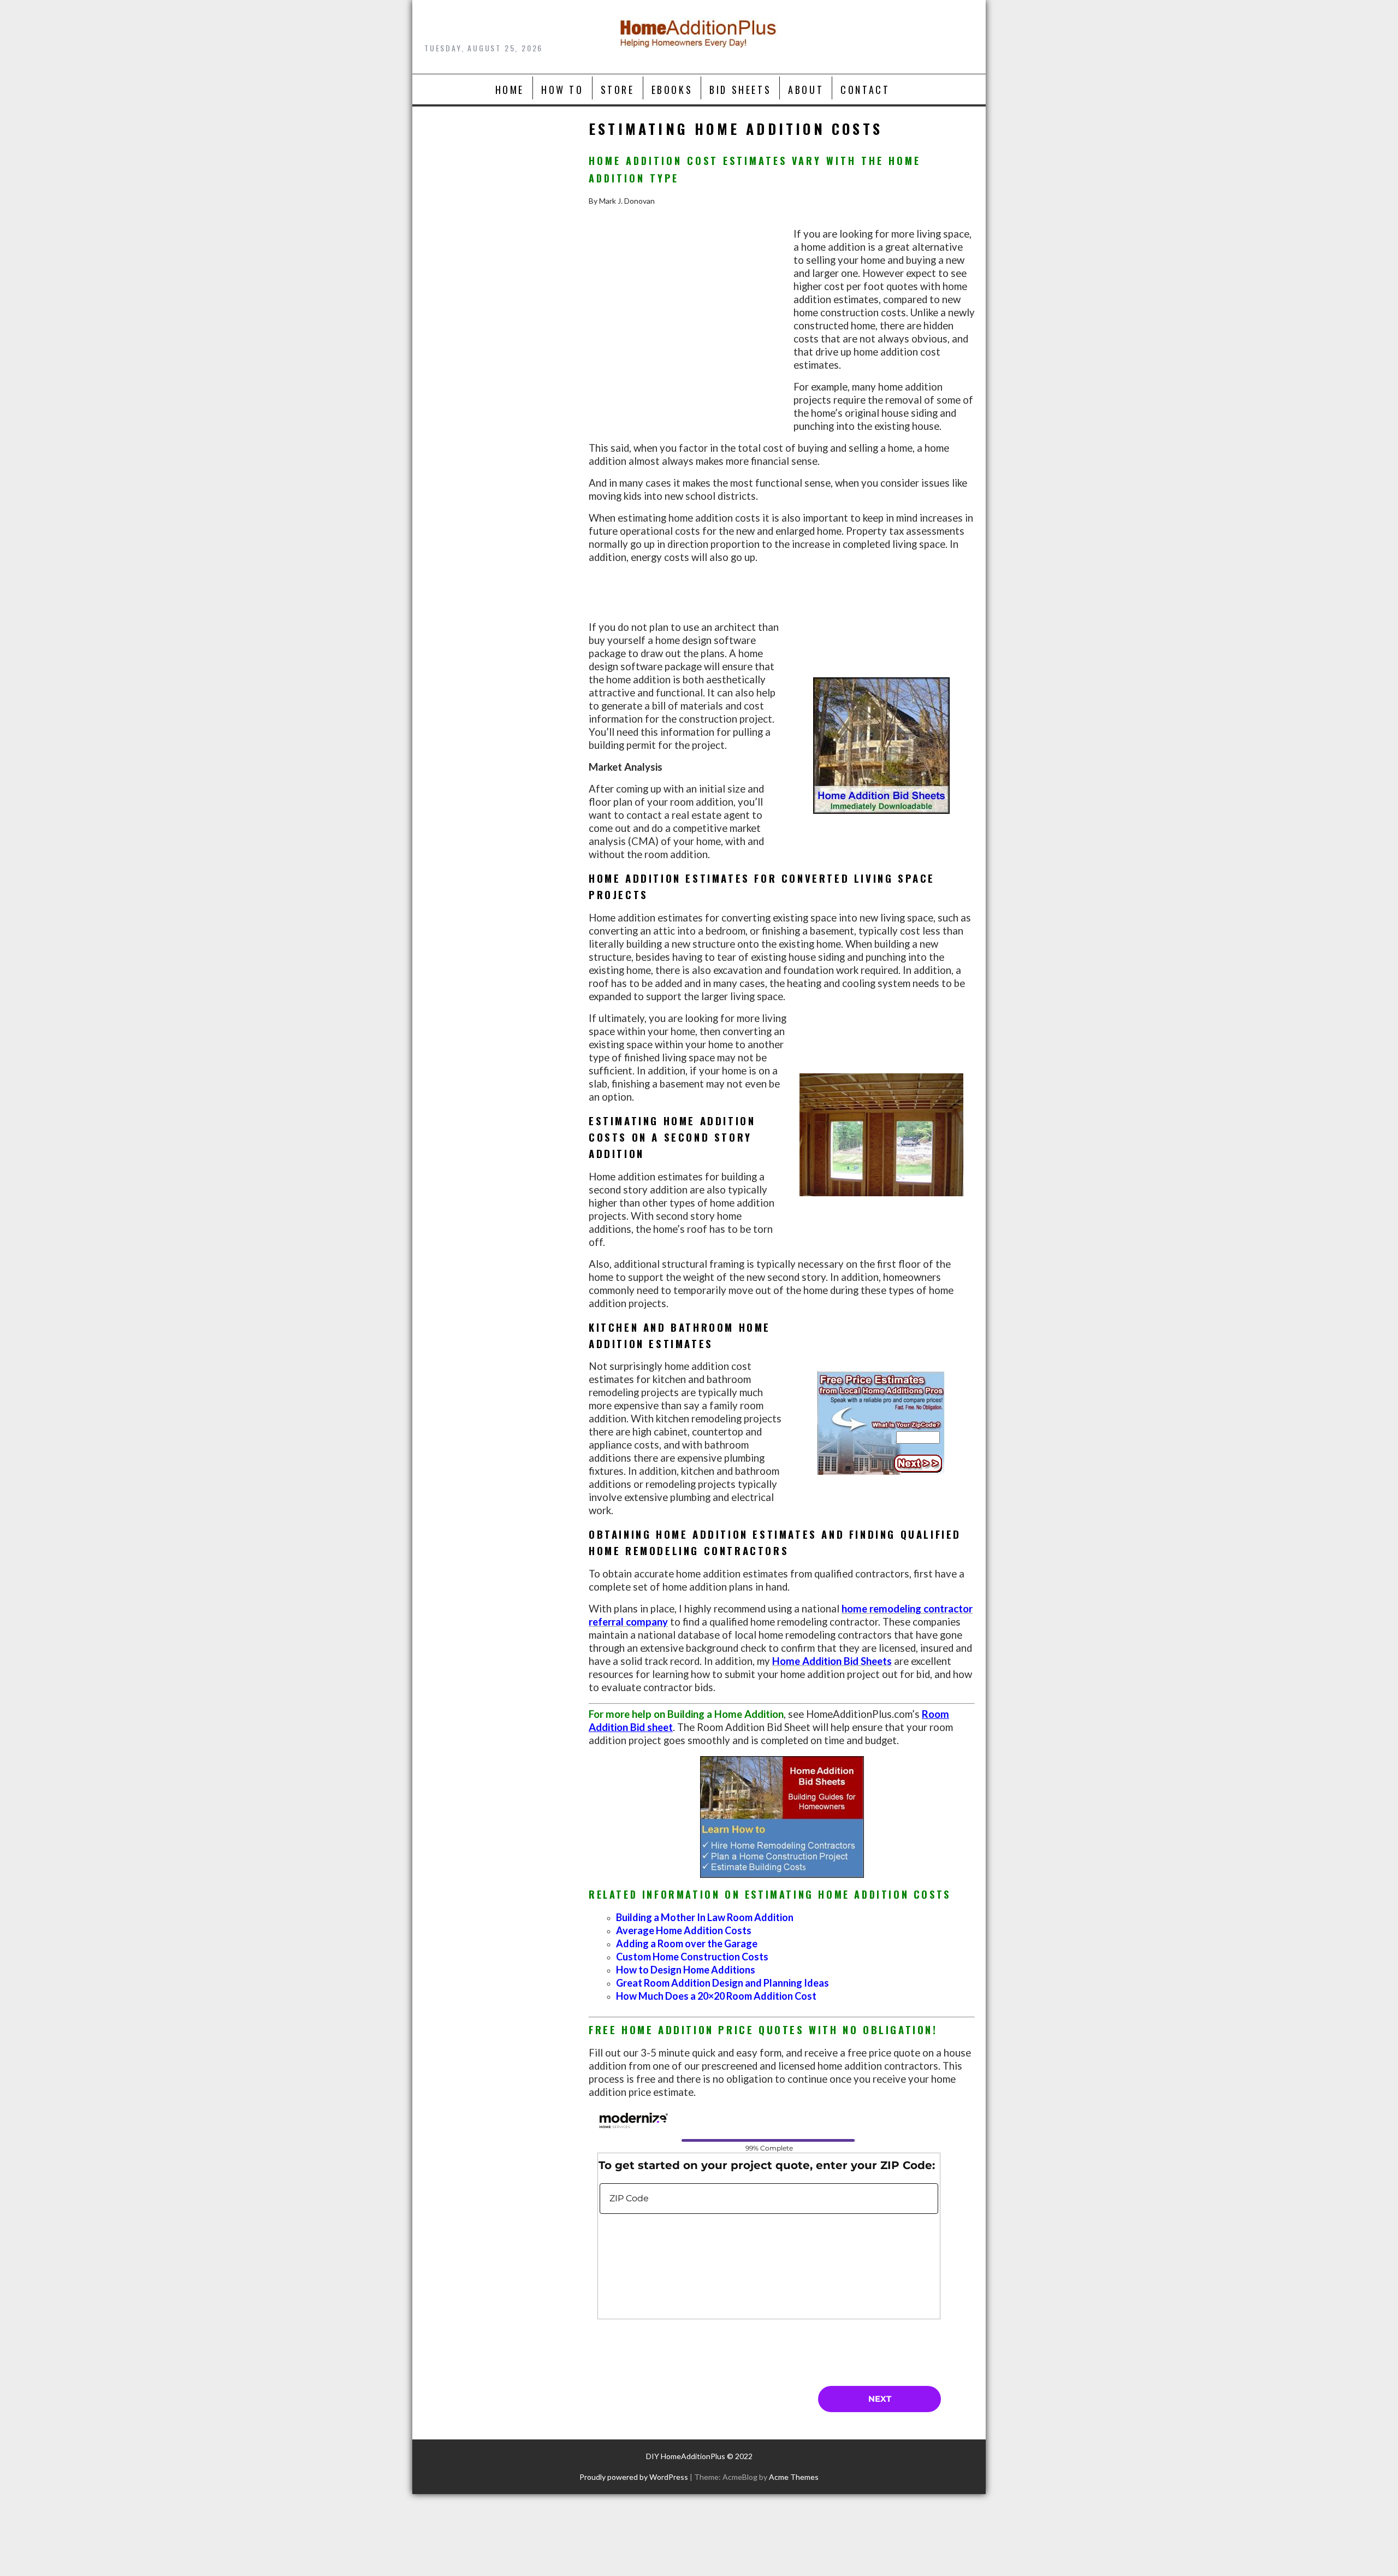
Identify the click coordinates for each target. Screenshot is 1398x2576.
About (806, 90)
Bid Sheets (740, 90)
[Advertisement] (685, 341)
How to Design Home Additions (686, 1970)
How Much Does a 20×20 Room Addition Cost (716, 1996)
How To (562, 90)
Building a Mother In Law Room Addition (705, 1917)
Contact (865, 90)
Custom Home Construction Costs (692, 1957)
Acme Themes (794, 2477)
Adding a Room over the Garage (687, 1943)
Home (510, 90)
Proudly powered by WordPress (634, 2477)
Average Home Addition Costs (684, 1930)
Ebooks (672, 90)
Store (618, 90)
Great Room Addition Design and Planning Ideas (722, 1983)
